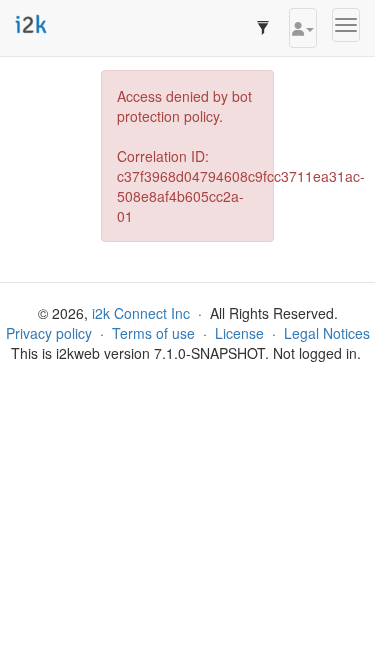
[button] (303, 28)
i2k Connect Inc (141, 313)
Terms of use (153, 333)
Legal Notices (327, 333)
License (239, 333)
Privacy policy (49, 333)
